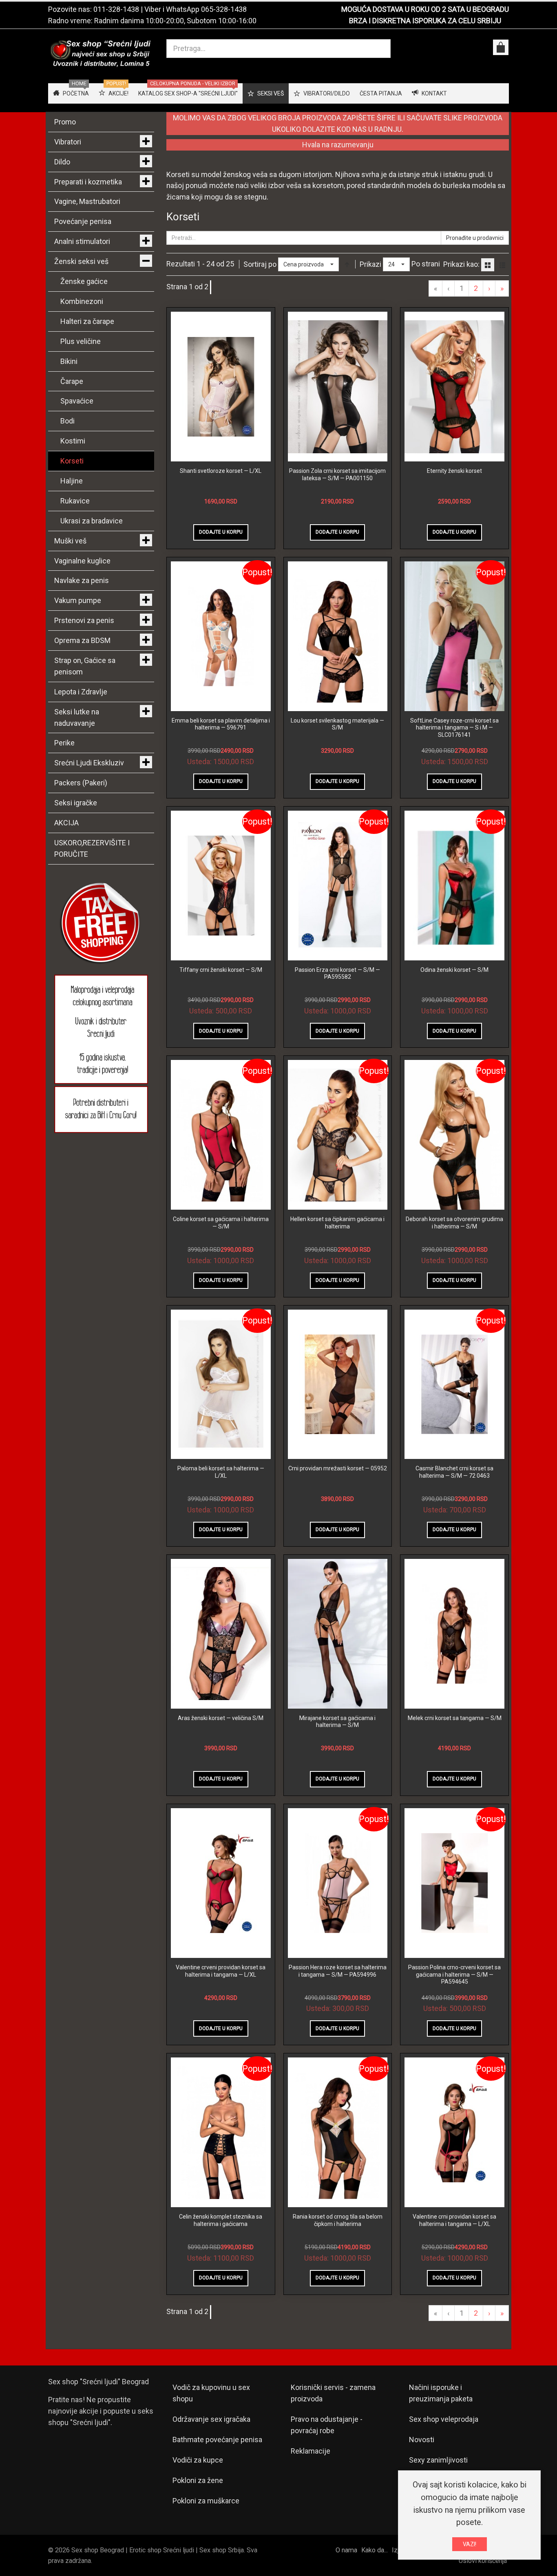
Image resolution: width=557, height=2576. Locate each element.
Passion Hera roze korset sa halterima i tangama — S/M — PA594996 (338, 1971)
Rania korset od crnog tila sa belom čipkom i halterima (338, 2220)
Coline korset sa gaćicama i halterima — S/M (221, 1223)
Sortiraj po (260, 264)
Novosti (422, 2440)
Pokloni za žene (198, 2480)
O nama (346, 2550)
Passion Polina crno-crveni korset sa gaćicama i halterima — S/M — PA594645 (454, 1974)
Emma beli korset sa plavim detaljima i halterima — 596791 (221, 724)
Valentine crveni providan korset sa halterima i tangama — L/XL (221, 1971)
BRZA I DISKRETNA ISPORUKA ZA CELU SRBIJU (425, 21)
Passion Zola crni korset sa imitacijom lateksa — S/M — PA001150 (337, 474)
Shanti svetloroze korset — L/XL (221, 471)
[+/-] (347, 264)
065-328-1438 (224, 9)
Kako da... (375, 2550)
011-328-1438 (116, 9)
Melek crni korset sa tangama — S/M (455, 1718)
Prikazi (370, 264)
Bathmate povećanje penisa (217, 2440)
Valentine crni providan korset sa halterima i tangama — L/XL (454, 2220)
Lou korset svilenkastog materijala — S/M (337, 724)
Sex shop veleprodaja (444, 2419)
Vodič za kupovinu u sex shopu (211, 2393)
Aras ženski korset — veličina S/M (221, 1718)
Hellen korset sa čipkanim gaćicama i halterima (337, 1223)
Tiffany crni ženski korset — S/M (221, 970)
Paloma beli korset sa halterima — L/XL (221, 1472)
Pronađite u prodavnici (475, 238)
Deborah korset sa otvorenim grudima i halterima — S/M (454, 1223)
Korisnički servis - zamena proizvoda (333, 2393)
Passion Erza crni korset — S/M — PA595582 (337, 973)
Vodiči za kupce (198, 2460)
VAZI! (470, 2544)
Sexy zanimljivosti (438, 2460)
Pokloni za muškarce (206, 2501)
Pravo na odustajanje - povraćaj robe (327, 2425)
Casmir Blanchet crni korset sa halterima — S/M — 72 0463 (454, 1472)
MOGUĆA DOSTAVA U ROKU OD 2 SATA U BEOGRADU (425, 9)
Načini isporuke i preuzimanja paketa (441, 2393)
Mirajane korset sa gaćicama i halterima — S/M (337, 1722)
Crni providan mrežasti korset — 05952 (338, 1468)
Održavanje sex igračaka (211, 2419)
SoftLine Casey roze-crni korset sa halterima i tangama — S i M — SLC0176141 (454, 728)
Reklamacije (311, 2451)
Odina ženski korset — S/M (454, 970)
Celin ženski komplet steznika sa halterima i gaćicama (221, 2220)
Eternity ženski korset (454, 471)
